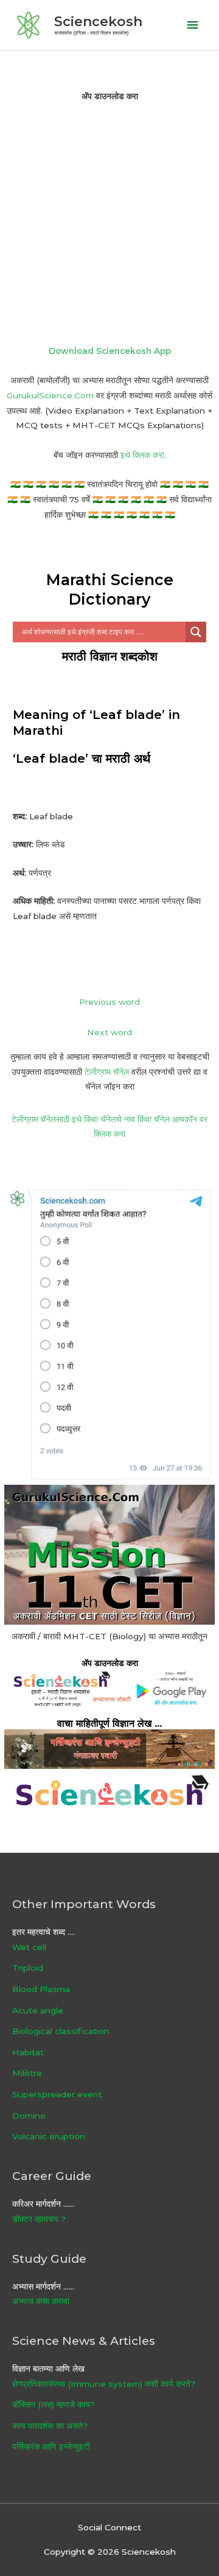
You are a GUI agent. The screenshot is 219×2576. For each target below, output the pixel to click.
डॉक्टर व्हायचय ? (39, 2219)
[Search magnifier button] (196, 632)
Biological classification (61, 2031)
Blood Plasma (41, 1989)
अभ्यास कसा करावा (41, 2301)
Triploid (28, 1968)
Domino (29, 2116)
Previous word (109, 1002)
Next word (109, 1032)
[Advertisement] (109, 223)
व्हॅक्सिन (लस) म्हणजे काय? (54, 2404)
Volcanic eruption (49, 2136)
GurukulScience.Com (50, 395)
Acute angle (38, 2010)
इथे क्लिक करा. (143, 455)
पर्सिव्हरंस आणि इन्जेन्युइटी (51, 2446)
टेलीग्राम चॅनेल (107, 1072)
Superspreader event (57, 2094)
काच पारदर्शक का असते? (50, 2426)
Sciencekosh (98, 21)
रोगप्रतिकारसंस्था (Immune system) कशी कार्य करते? (104, 2384)
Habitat (28, 2052)
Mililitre (27, 2073)
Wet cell (29, 1947)
